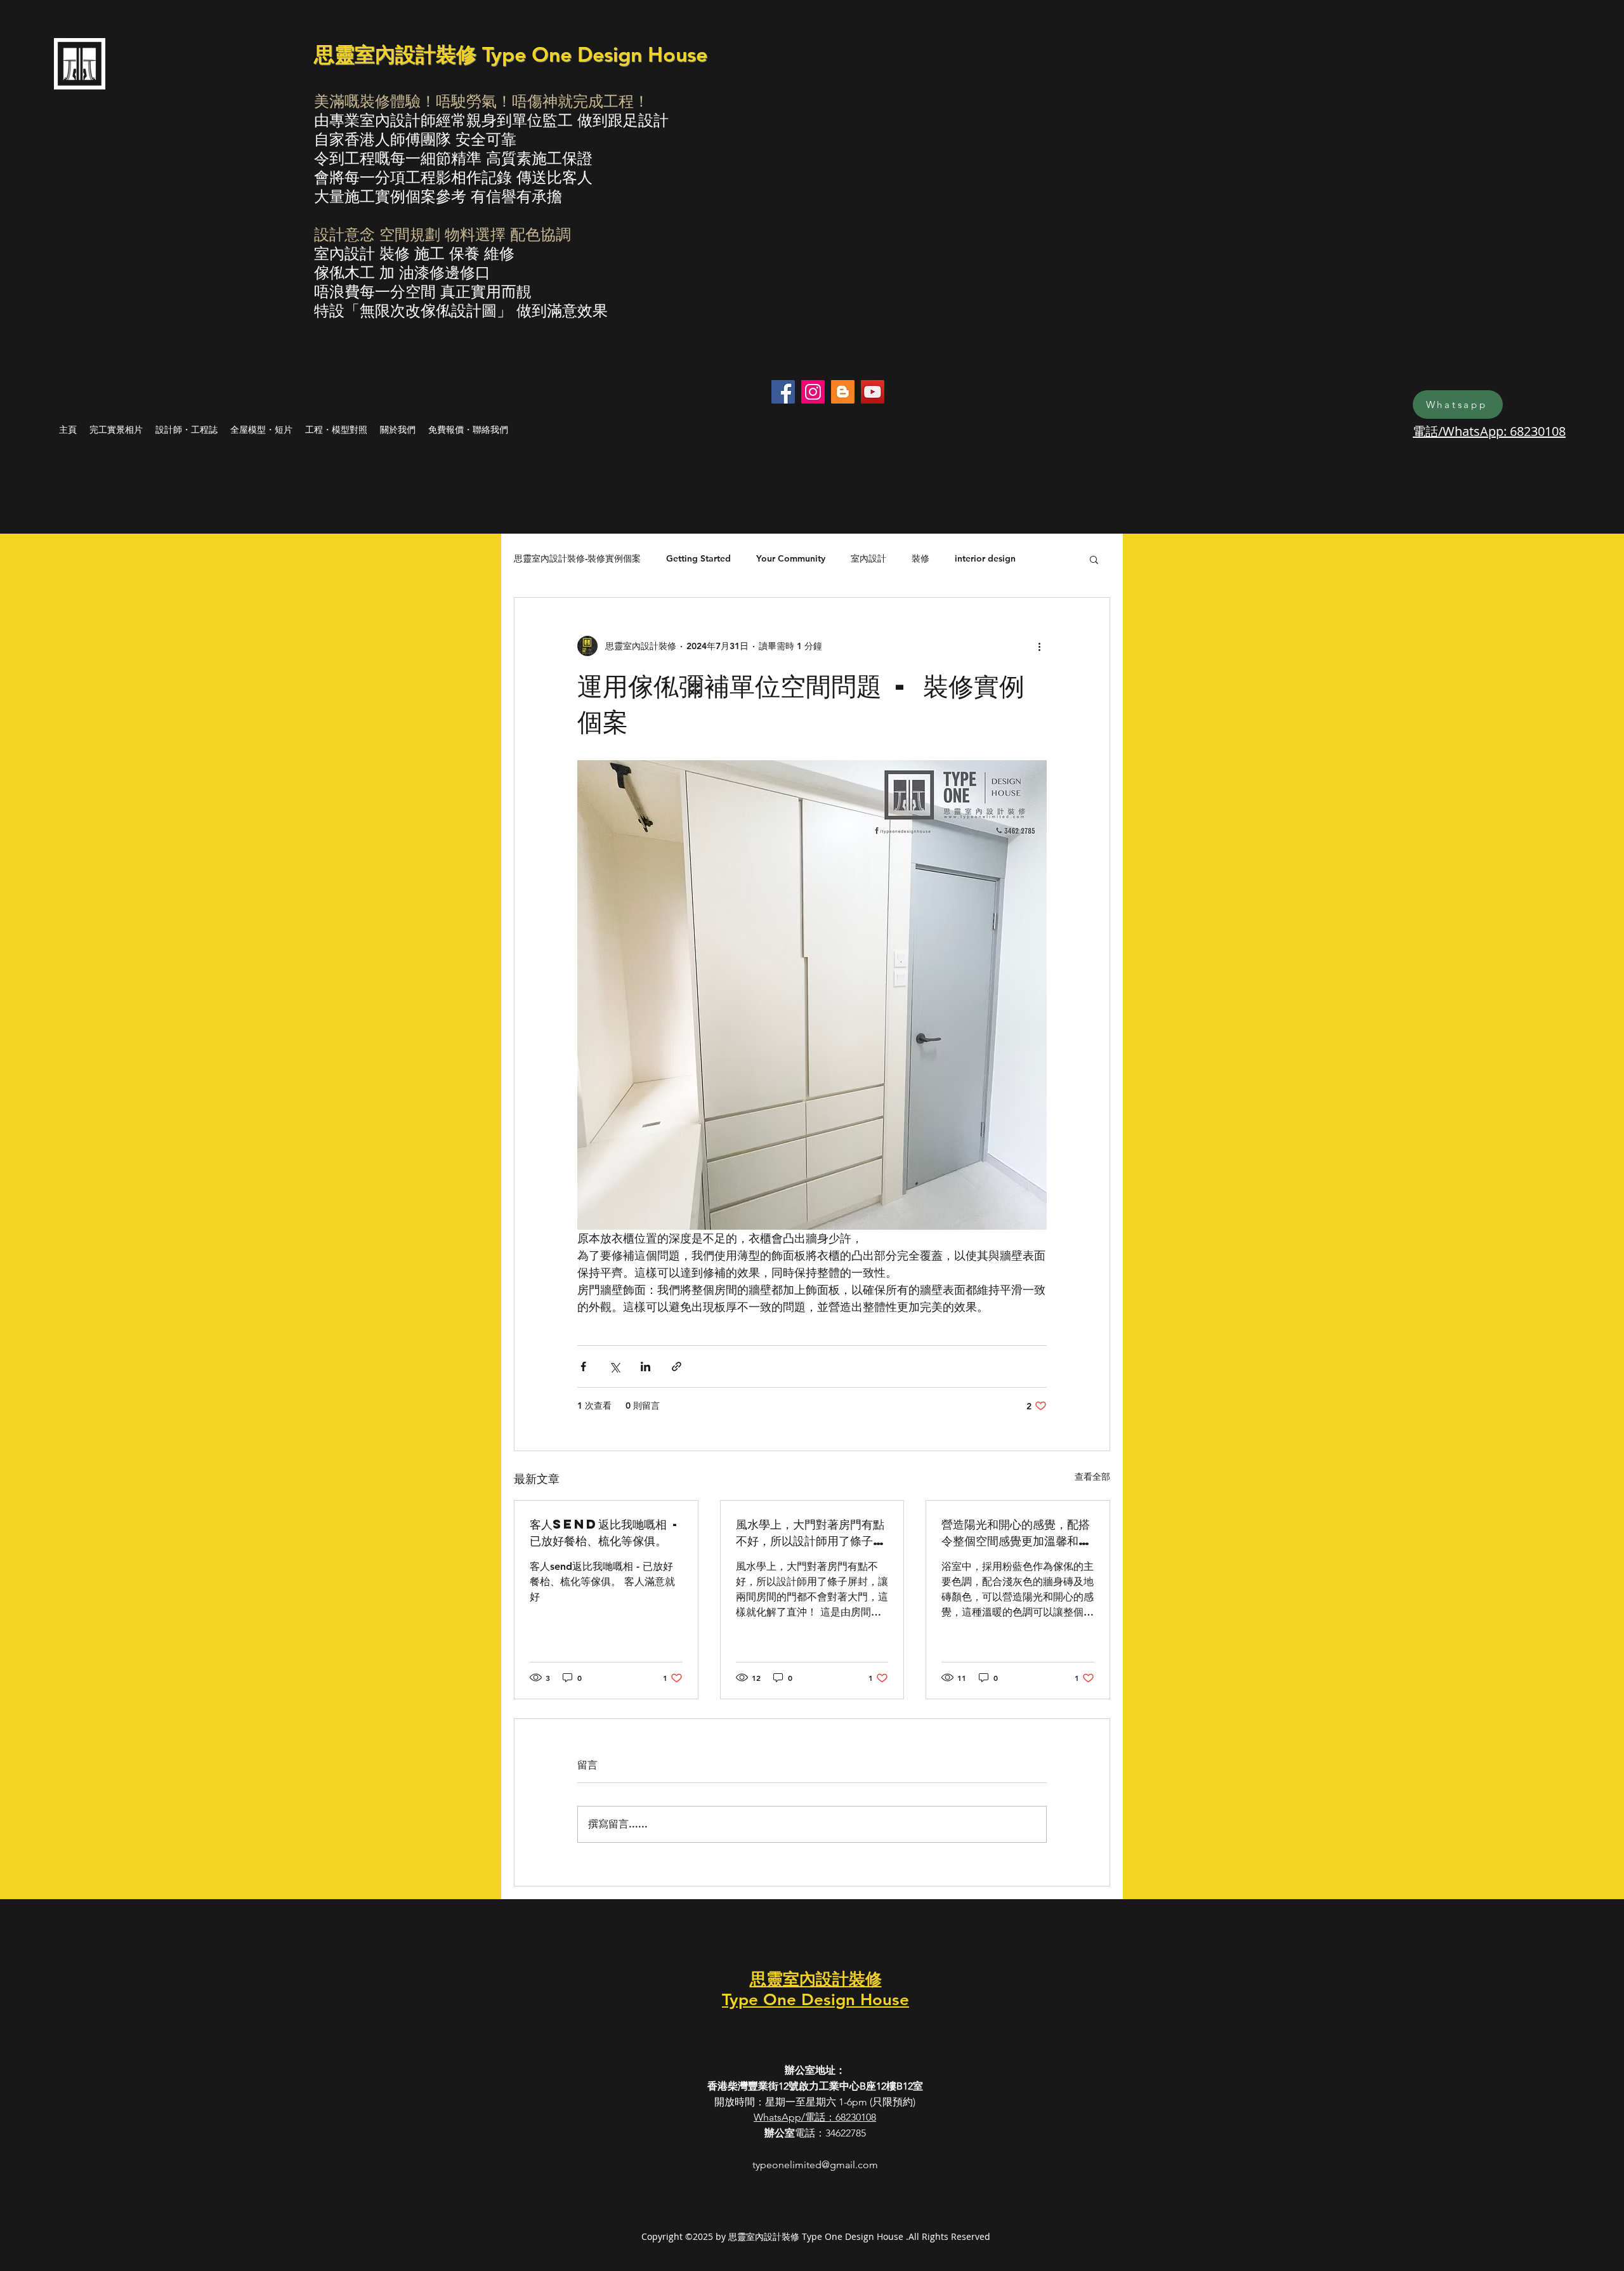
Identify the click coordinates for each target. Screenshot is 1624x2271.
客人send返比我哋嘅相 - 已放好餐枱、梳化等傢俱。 (605, 1532)
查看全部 (1092, 1477)
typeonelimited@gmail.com (815, 2165)
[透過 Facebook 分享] (583, 1366)
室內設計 (868, 558)
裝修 (920, 558)
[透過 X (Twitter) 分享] (614, 1366)
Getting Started (698, 558)
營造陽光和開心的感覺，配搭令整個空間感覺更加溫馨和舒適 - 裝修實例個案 (1016, 1532)
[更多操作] (1039, 646)
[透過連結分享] (677, 1366)
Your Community (791, 558)
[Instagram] (813, 392)
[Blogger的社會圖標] (843, 392)
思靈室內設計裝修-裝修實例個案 (577, 558)
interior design (985, 558)
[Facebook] (783, 392)
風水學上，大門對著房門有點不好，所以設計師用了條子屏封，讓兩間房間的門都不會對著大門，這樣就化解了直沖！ (810, 1532)
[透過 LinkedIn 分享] (645, 1366)
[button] (1094, 559)
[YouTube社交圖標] (873, 392)
